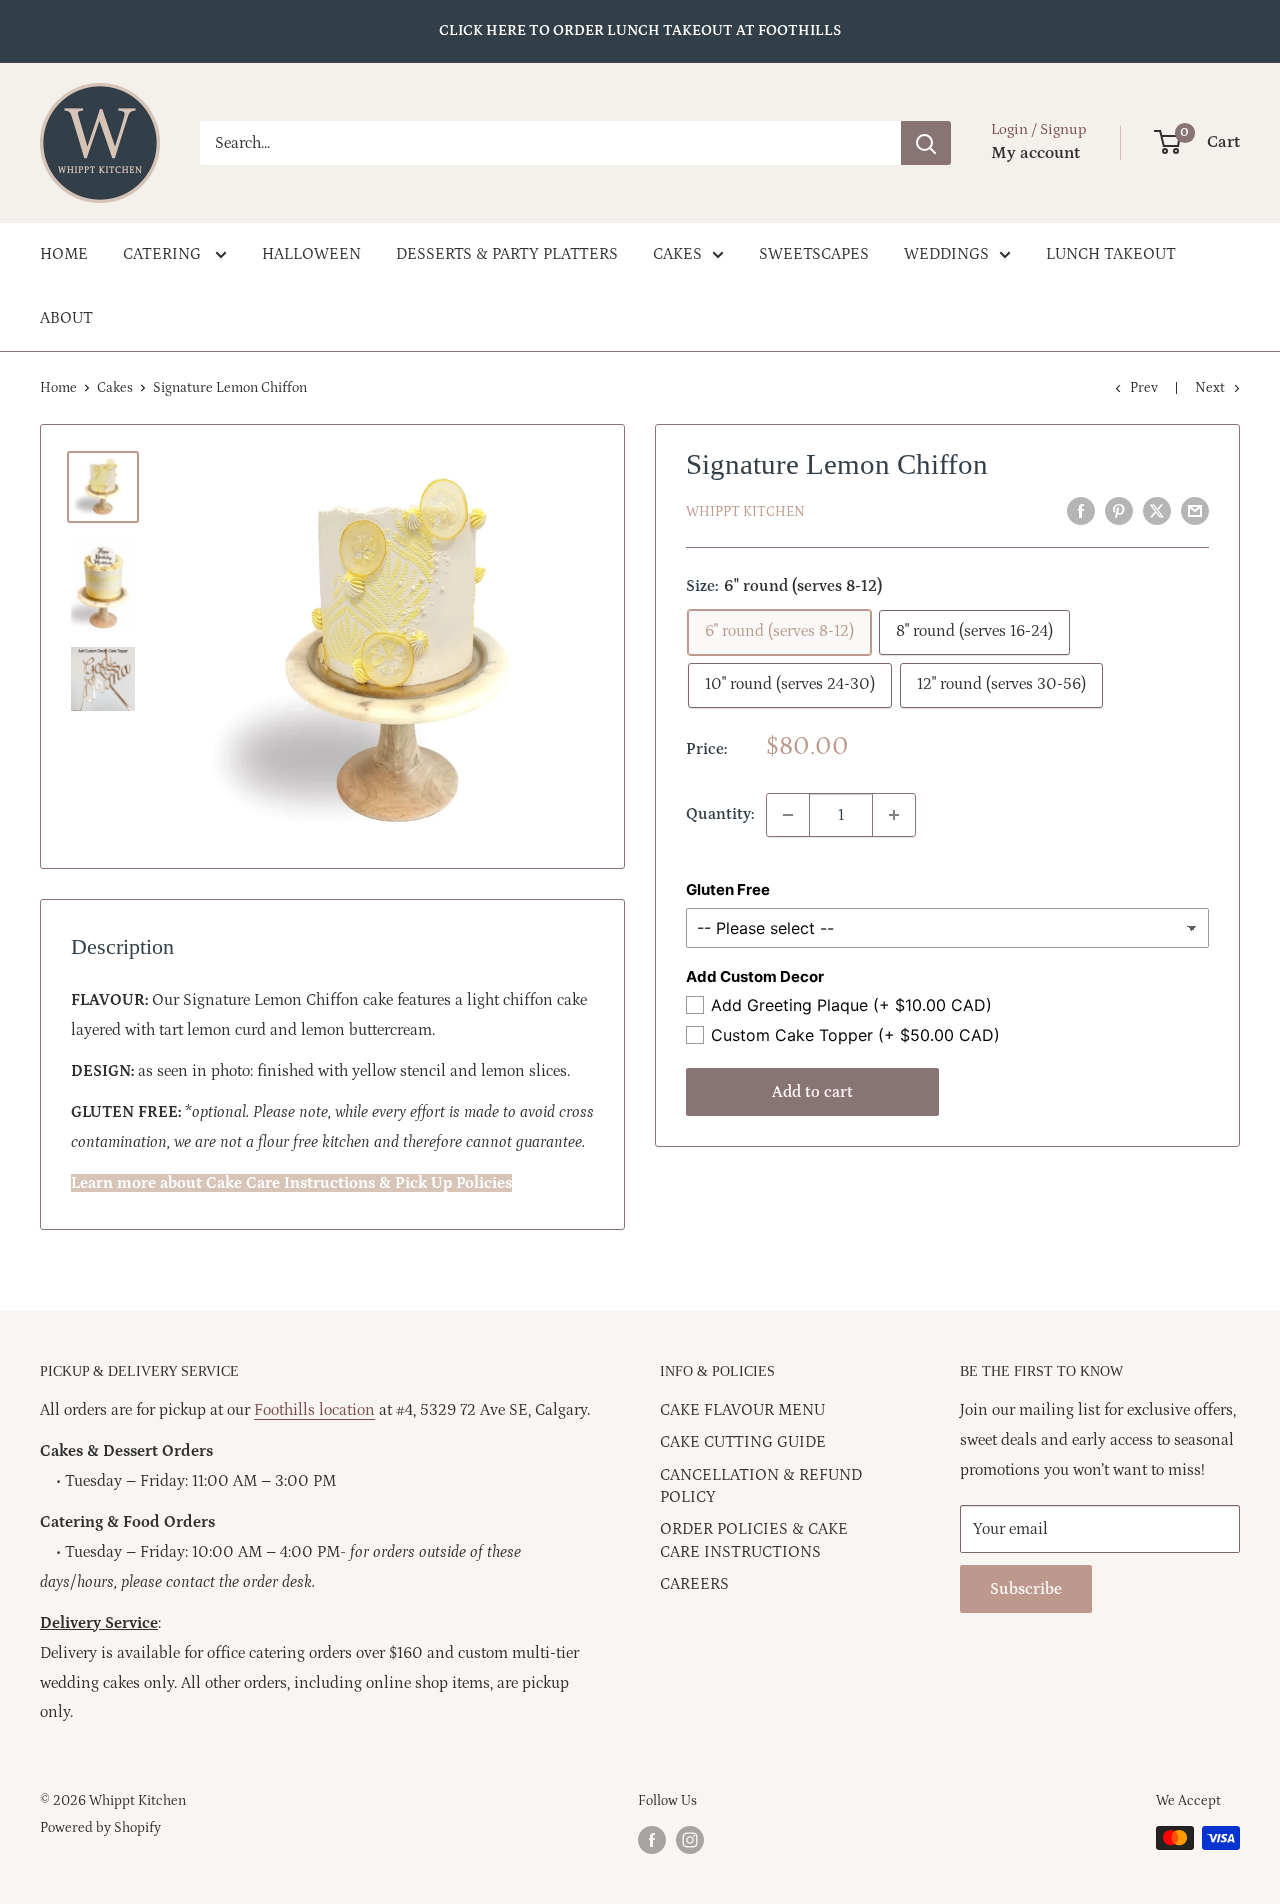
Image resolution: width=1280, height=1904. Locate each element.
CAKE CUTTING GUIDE (743, 1442)
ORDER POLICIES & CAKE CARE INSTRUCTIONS (754, 1540)
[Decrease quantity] (788, 815)
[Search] (926, 143)
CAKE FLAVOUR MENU (742, 1410)
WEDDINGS (946, 254)
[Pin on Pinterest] (1119, 511)
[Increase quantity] (894, 815)
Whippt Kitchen (745, 512)
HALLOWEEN (311, 254)
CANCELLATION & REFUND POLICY (761, 1486)
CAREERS (694, 1584)
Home (58, 388)
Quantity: (720, 814)
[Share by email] (1195, 511)
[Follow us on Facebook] (652, 1840)
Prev (1144, 388)
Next (1210, 388)
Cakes (115, 388)
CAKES (677, 254)
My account (1035, 153)
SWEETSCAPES (814, 254)
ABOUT (66, 318)
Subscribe (1026, 1589)
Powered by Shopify (100, 1828)
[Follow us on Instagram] (690, 1840)
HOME (64, 254)
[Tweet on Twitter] (1157, 511)
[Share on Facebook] (1081, 511)
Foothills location (314, 1410)
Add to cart (812, 1092)
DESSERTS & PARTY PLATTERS (507, 254)
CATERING (164, 254)
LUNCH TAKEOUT (1111, 254)
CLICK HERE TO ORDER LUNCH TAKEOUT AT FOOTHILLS (640, 30)
